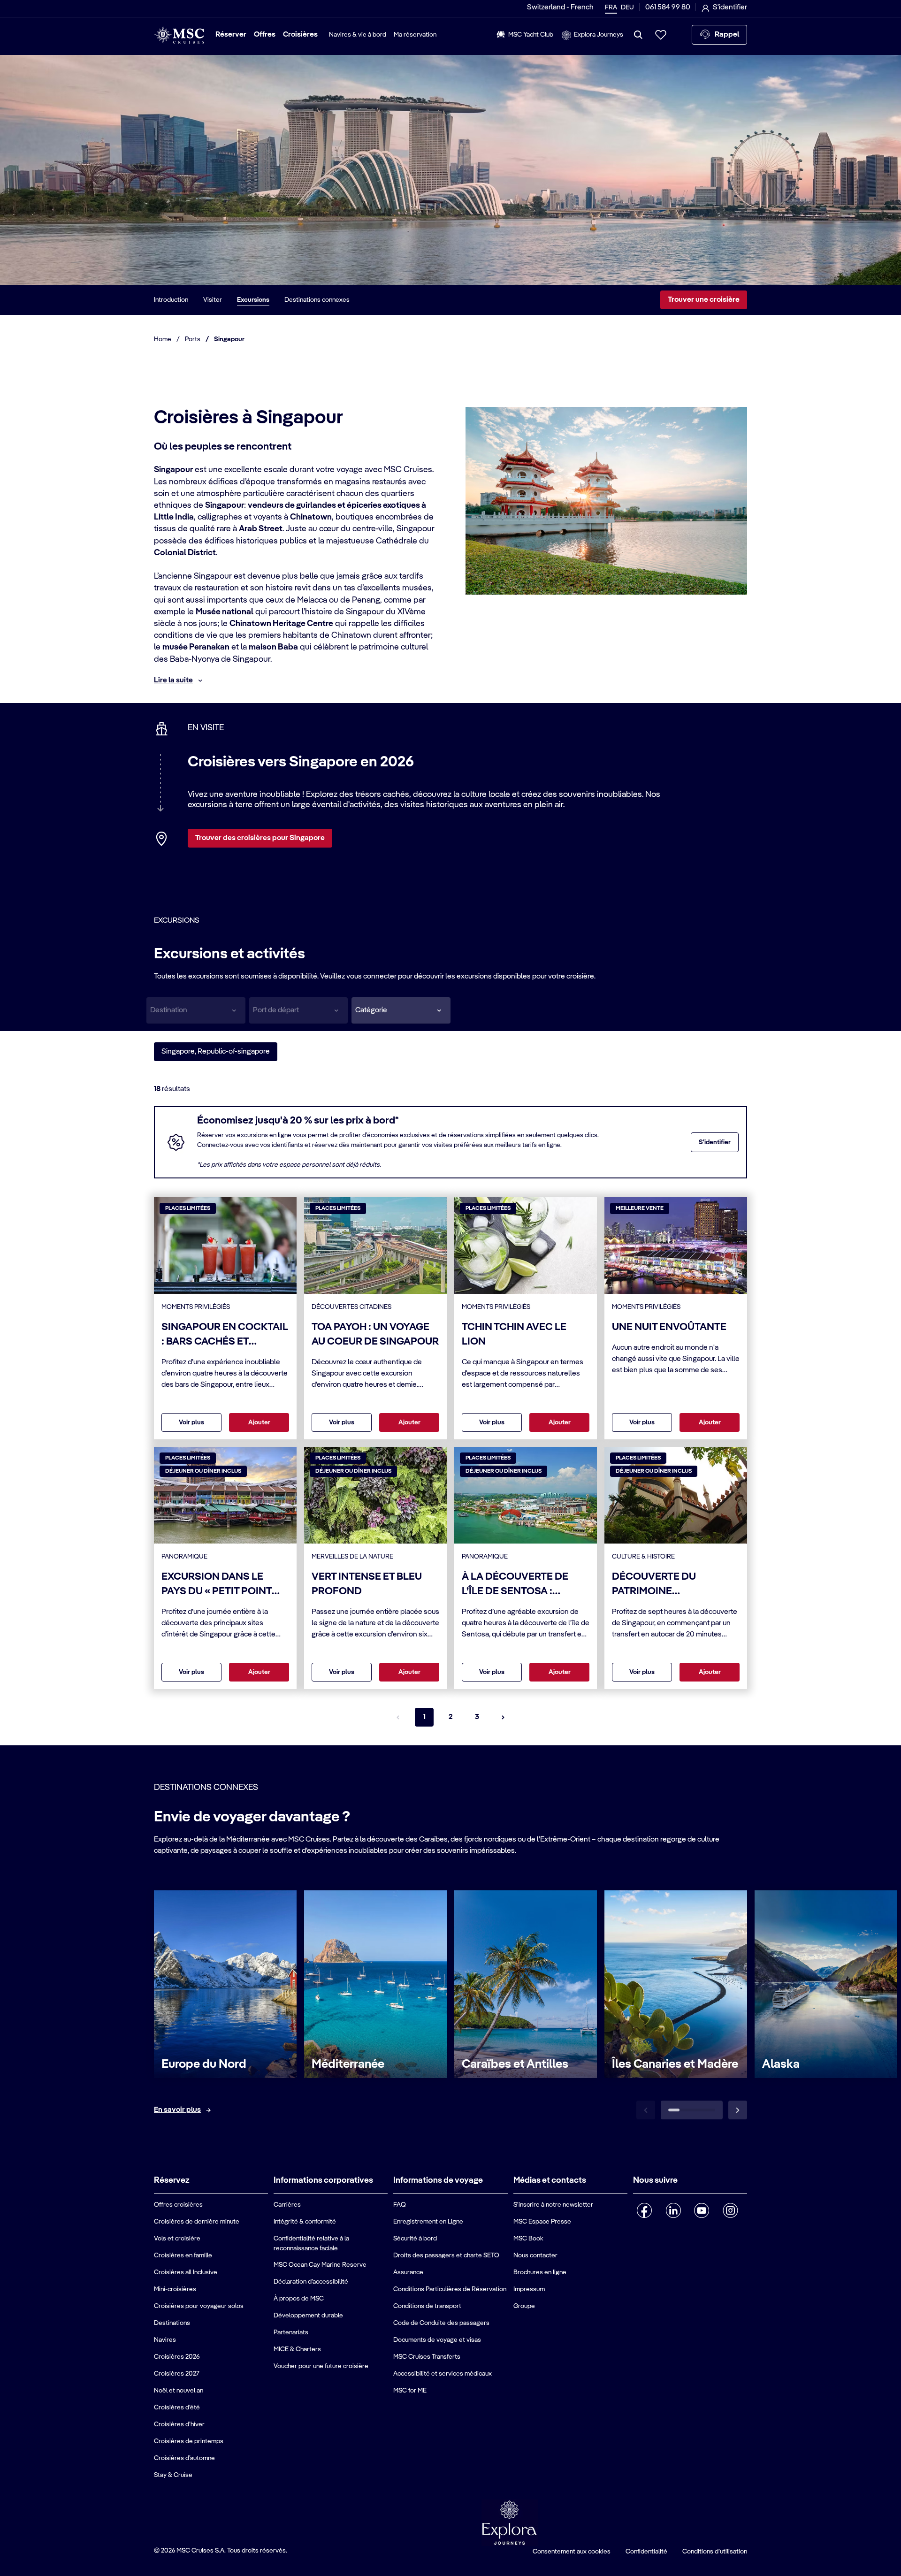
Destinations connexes (317, 300)
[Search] (638, 35)
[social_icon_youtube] (702, 2210)
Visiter (213, 300)
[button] (401, 1010)
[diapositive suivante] (738, 2110)
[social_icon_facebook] (645, 2210)
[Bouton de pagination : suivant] (503, 1717)
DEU (627, 8)
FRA (611, 8)
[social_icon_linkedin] (673, 2210)
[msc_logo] (179, 35)
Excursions (253, 300)
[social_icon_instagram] (730, 2210)
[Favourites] (661, 35)
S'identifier (715, 1142)
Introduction (171, 300)
